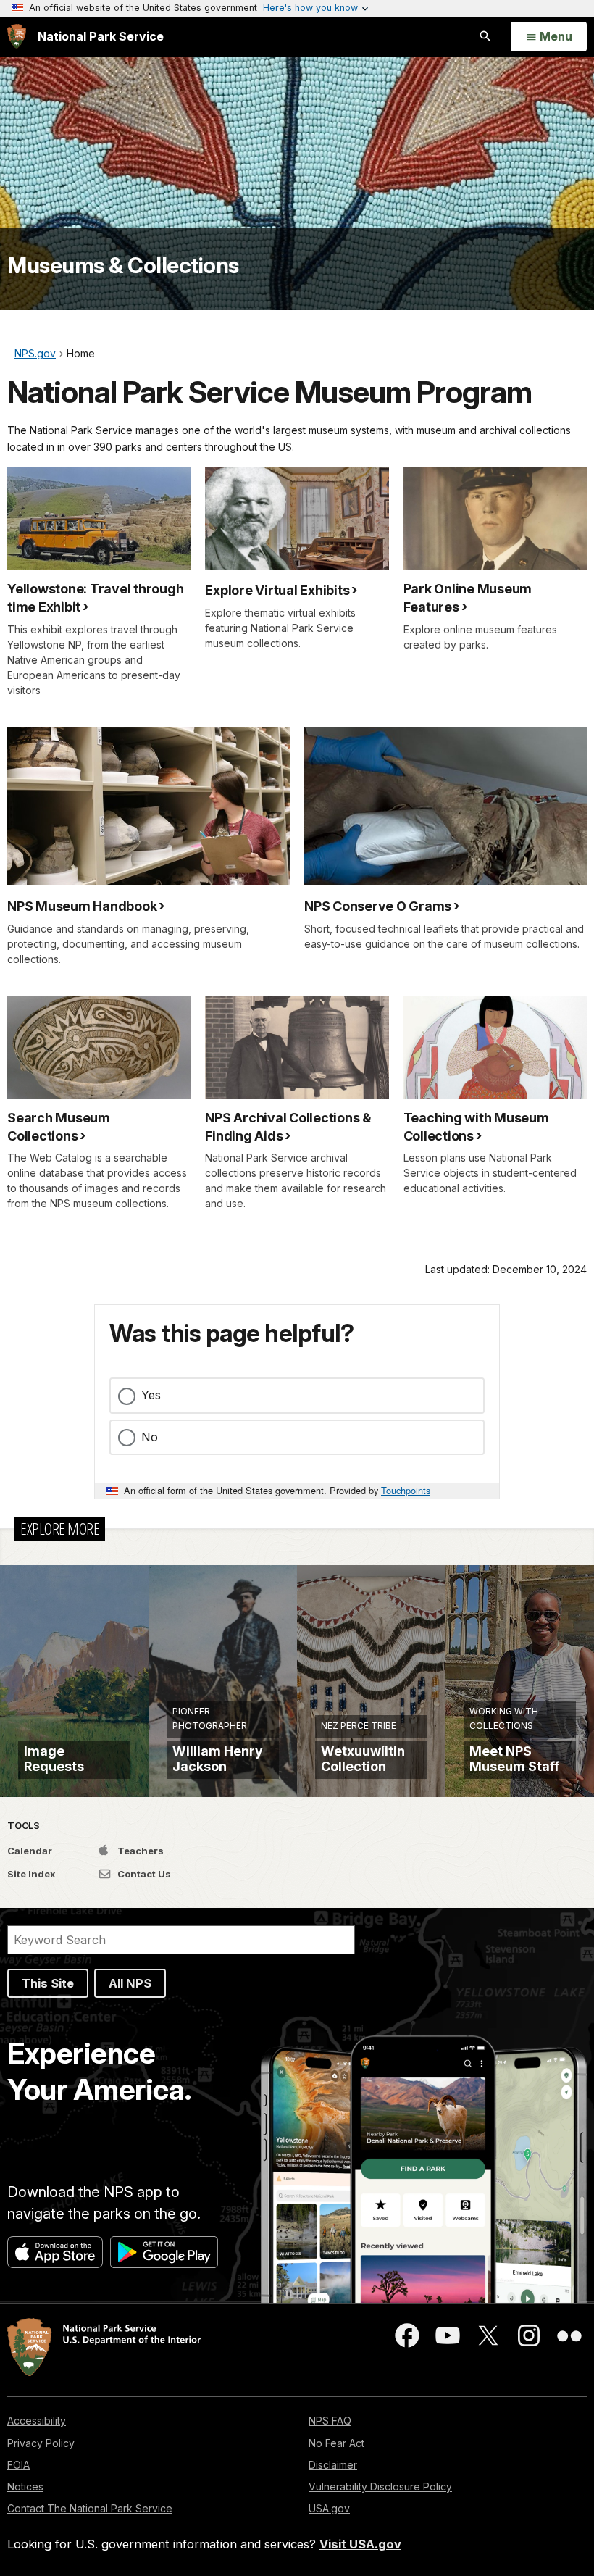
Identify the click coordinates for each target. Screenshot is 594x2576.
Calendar (30, 1851)
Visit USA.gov (360, 2544)
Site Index (32, 1874)
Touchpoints (406, 1490)
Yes (151, 1395)
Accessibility (37, 2421)
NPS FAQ (330, 2421)
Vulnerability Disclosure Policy (380, 2487)
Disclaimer (333, 2465)
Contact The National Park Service (90, 2508)
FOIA (18, 2465)
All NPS (130, 1983)
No (150, 1437)
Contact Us (143, 1874)
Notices (25, 2487)
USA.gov (329, 2508)
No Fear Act (336, 2443)
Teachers (139, 1851)
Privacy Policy (41, 2443)
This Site (48, 1983)
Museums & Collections (123, 265)
